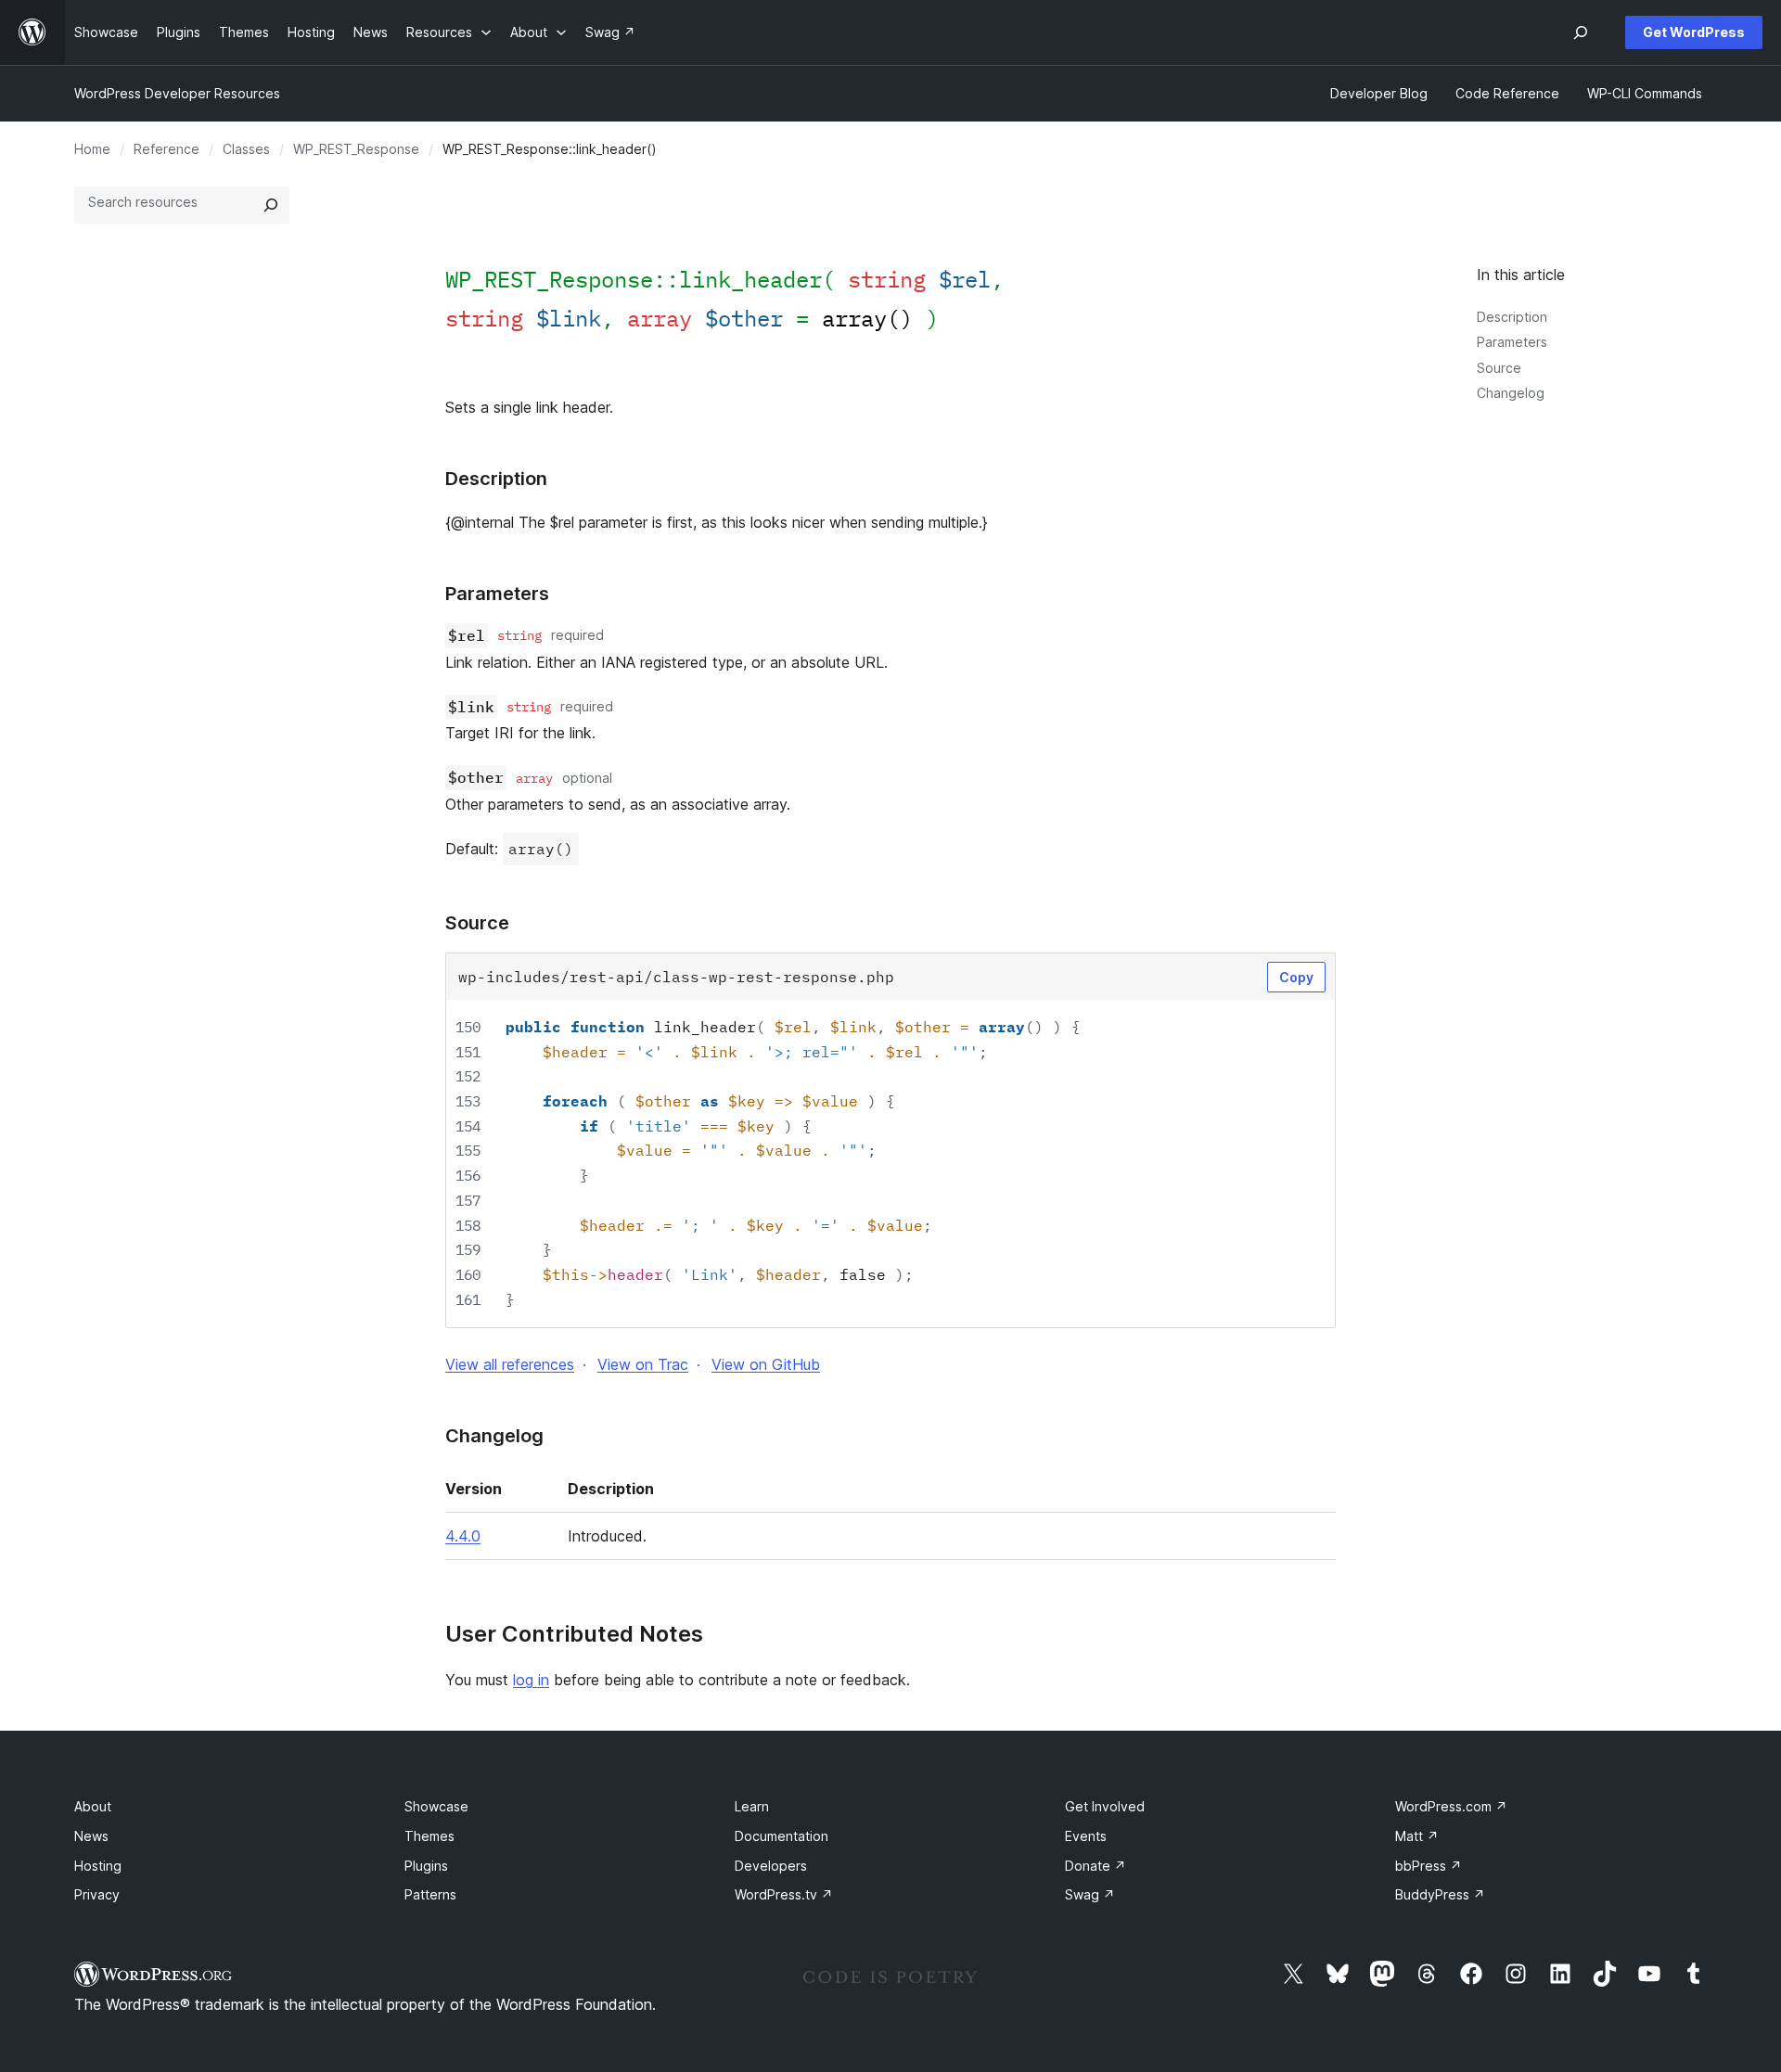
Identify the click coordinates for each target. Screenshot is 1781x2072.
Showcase (436, 1806)
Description (1512, 317)
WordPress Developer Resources (177, 93)
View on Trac (643, 1364)
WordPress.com (1451, 1806)
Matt (1417, 1836)
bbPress (1429, 1866)
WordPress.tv (784, 1894)
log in (531, 1680)
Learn (752, 1806)
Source (1499, 368)
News (91, 1836)
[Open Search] (1581, 32)
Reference (167, 149)
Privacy (97, 1894)
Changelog (1511, 393)
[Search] (271, 205)
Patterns (430, 1894)
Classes (246, 149)
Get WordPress (1694, 32)
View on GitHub (766, 1364)
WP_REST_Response (356, 149)
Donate (1096, 1866)
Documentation (782, 1836)
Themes (429, 1836)
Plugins (426, 1866)
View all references (510, 1364)
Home (92, 149)
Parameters (1512, 342)
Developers (771, 1866)
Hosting (98, 1866)
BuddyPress (1440, 1894)
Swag (1090, 1894)
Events (1086, 1836)
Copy (1296, 977)
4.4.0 (463, 1536)
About (93, 1806)
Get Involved (1105, 1806)
